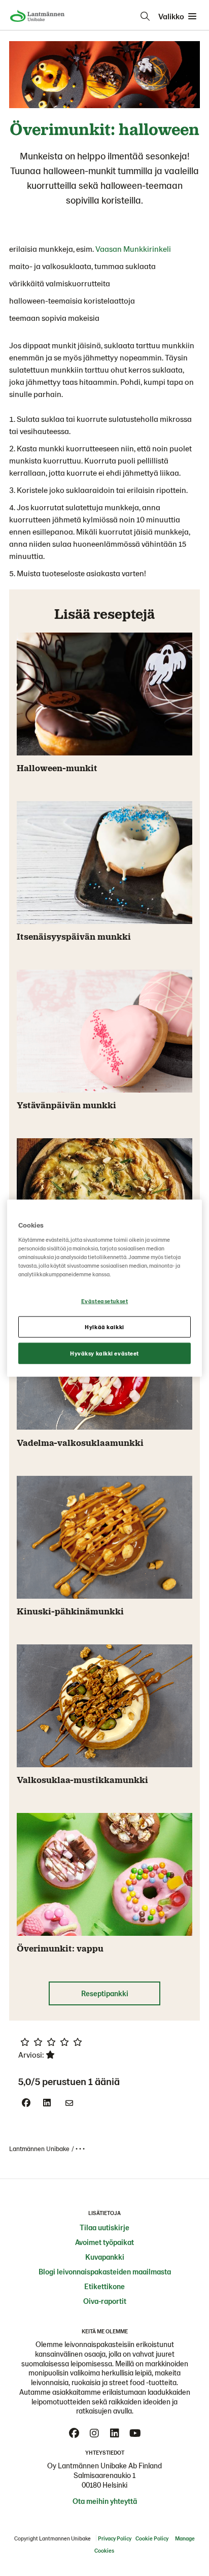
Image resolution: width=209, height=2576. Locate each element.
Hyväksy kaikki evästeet (104, 1353)
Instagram (94, 2433)
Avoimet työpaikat (104, 2242)
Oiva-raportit (105, 2301)
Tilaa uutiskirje (104, 2227)
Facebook (74, 2433)
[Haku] (145, 16)
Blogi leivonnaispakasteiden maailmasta (105, 2271)
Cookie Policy (152, 2538)
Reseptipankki (105, 1993)
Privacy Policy (115, 2538)
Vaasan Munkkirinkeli (133, 249)
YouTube (135, 2433)
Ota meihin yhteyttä (105, 2501)
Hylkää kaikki (104, 1326)
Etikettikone (104, 2286)
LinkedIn (115, 2433)
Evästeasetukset (105, 1301)
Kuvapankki (105, 2257)
